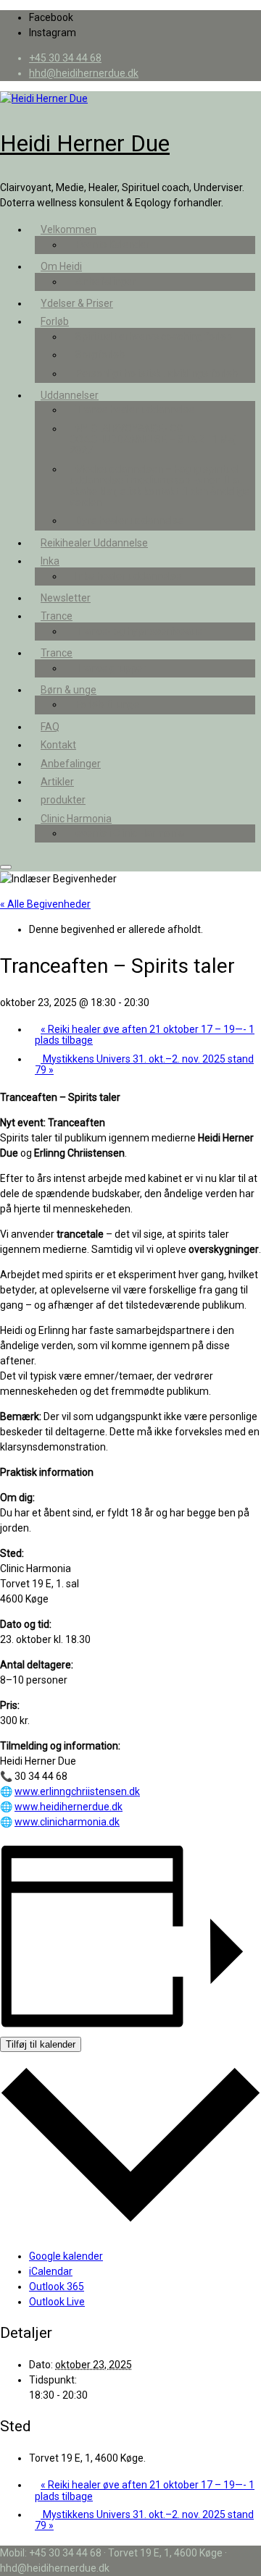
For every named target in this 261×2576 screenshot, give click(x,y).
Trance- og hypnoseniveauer (141, 631)
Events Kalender (112, 245)
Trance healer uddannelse (135, 410)
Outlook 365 (57, 2286)
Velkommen (69, 229)
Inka (50, 561)
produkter (63, 800)
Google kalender (66, 2256)
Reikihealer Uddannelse (94, 543)
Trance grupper (111, 668)
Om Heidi (61, 266)
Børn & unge (69, 690)
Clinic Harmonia (76, 819)
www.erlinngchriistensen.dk (77, 1791)
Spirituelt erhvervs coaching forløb (154, 337)
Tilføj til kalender (41, 2044)
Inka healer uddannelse (128, 576)
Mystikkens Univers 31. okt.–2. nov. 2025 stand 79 (144, 1064)
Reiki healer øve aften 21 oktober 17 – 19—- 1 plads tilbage (145, 1035)
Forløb (55, 321)
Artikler (57, 782)
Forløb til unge (107, 704)
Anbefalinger (105, 282)
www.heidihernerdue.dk (69, 1807)
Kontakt (58, 745)
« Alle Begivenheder (45, 904)
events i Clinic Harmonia (130, 833)
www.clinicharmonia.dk (67, 1822)
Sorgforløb (100, 355)
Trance (57, 616)
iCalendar (51, 2271)
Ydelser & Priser (77, 303)
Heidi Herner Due (85, 143)
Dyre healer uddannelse (129, 520)
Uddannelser (70, 395)
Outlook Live (57, 2302)
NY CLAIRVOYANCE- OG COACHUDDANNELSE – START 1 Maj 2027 (153, 440)
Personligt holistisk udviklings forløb (157, 373)
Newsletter (66, 598)
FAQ (50, 727)
